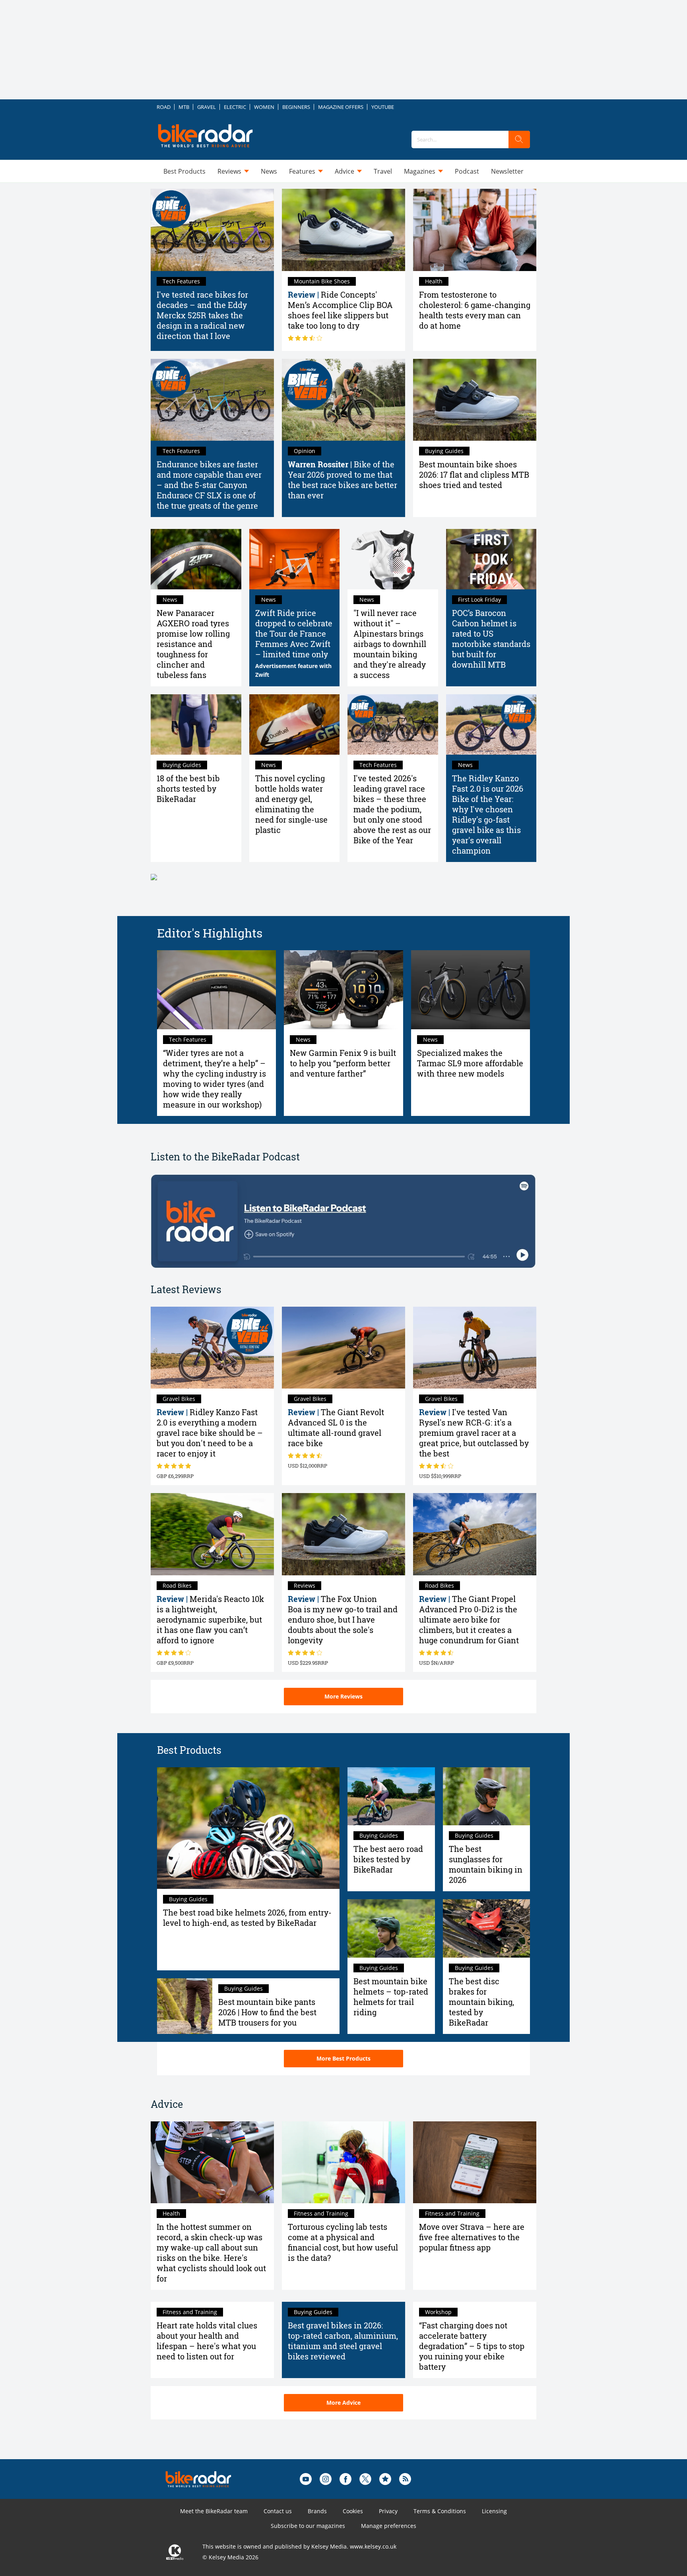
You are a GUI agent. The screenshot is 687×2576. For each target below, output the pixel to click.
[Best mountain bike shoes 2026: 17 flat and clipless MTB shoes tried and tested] (475, 400)
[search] (519, 139)
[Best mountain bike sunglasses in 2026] (487, 1796)
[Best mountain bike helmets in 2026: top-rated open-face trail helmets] (391, 1928)
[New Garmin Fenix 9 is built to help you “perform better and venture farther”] (343, 990)
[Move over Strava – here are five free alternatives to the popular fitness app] (475, 2162)
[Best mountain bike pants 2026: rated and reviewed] (185, 2006)
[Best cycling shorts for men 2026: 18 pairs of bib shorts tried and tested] (196, 724)
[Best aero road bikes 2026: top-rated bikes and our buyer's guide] (391, 1796)
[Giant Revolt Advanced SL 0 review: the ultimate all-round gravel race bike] (343, 1348)
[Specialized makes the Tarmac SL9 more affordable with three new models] (471, 990)
